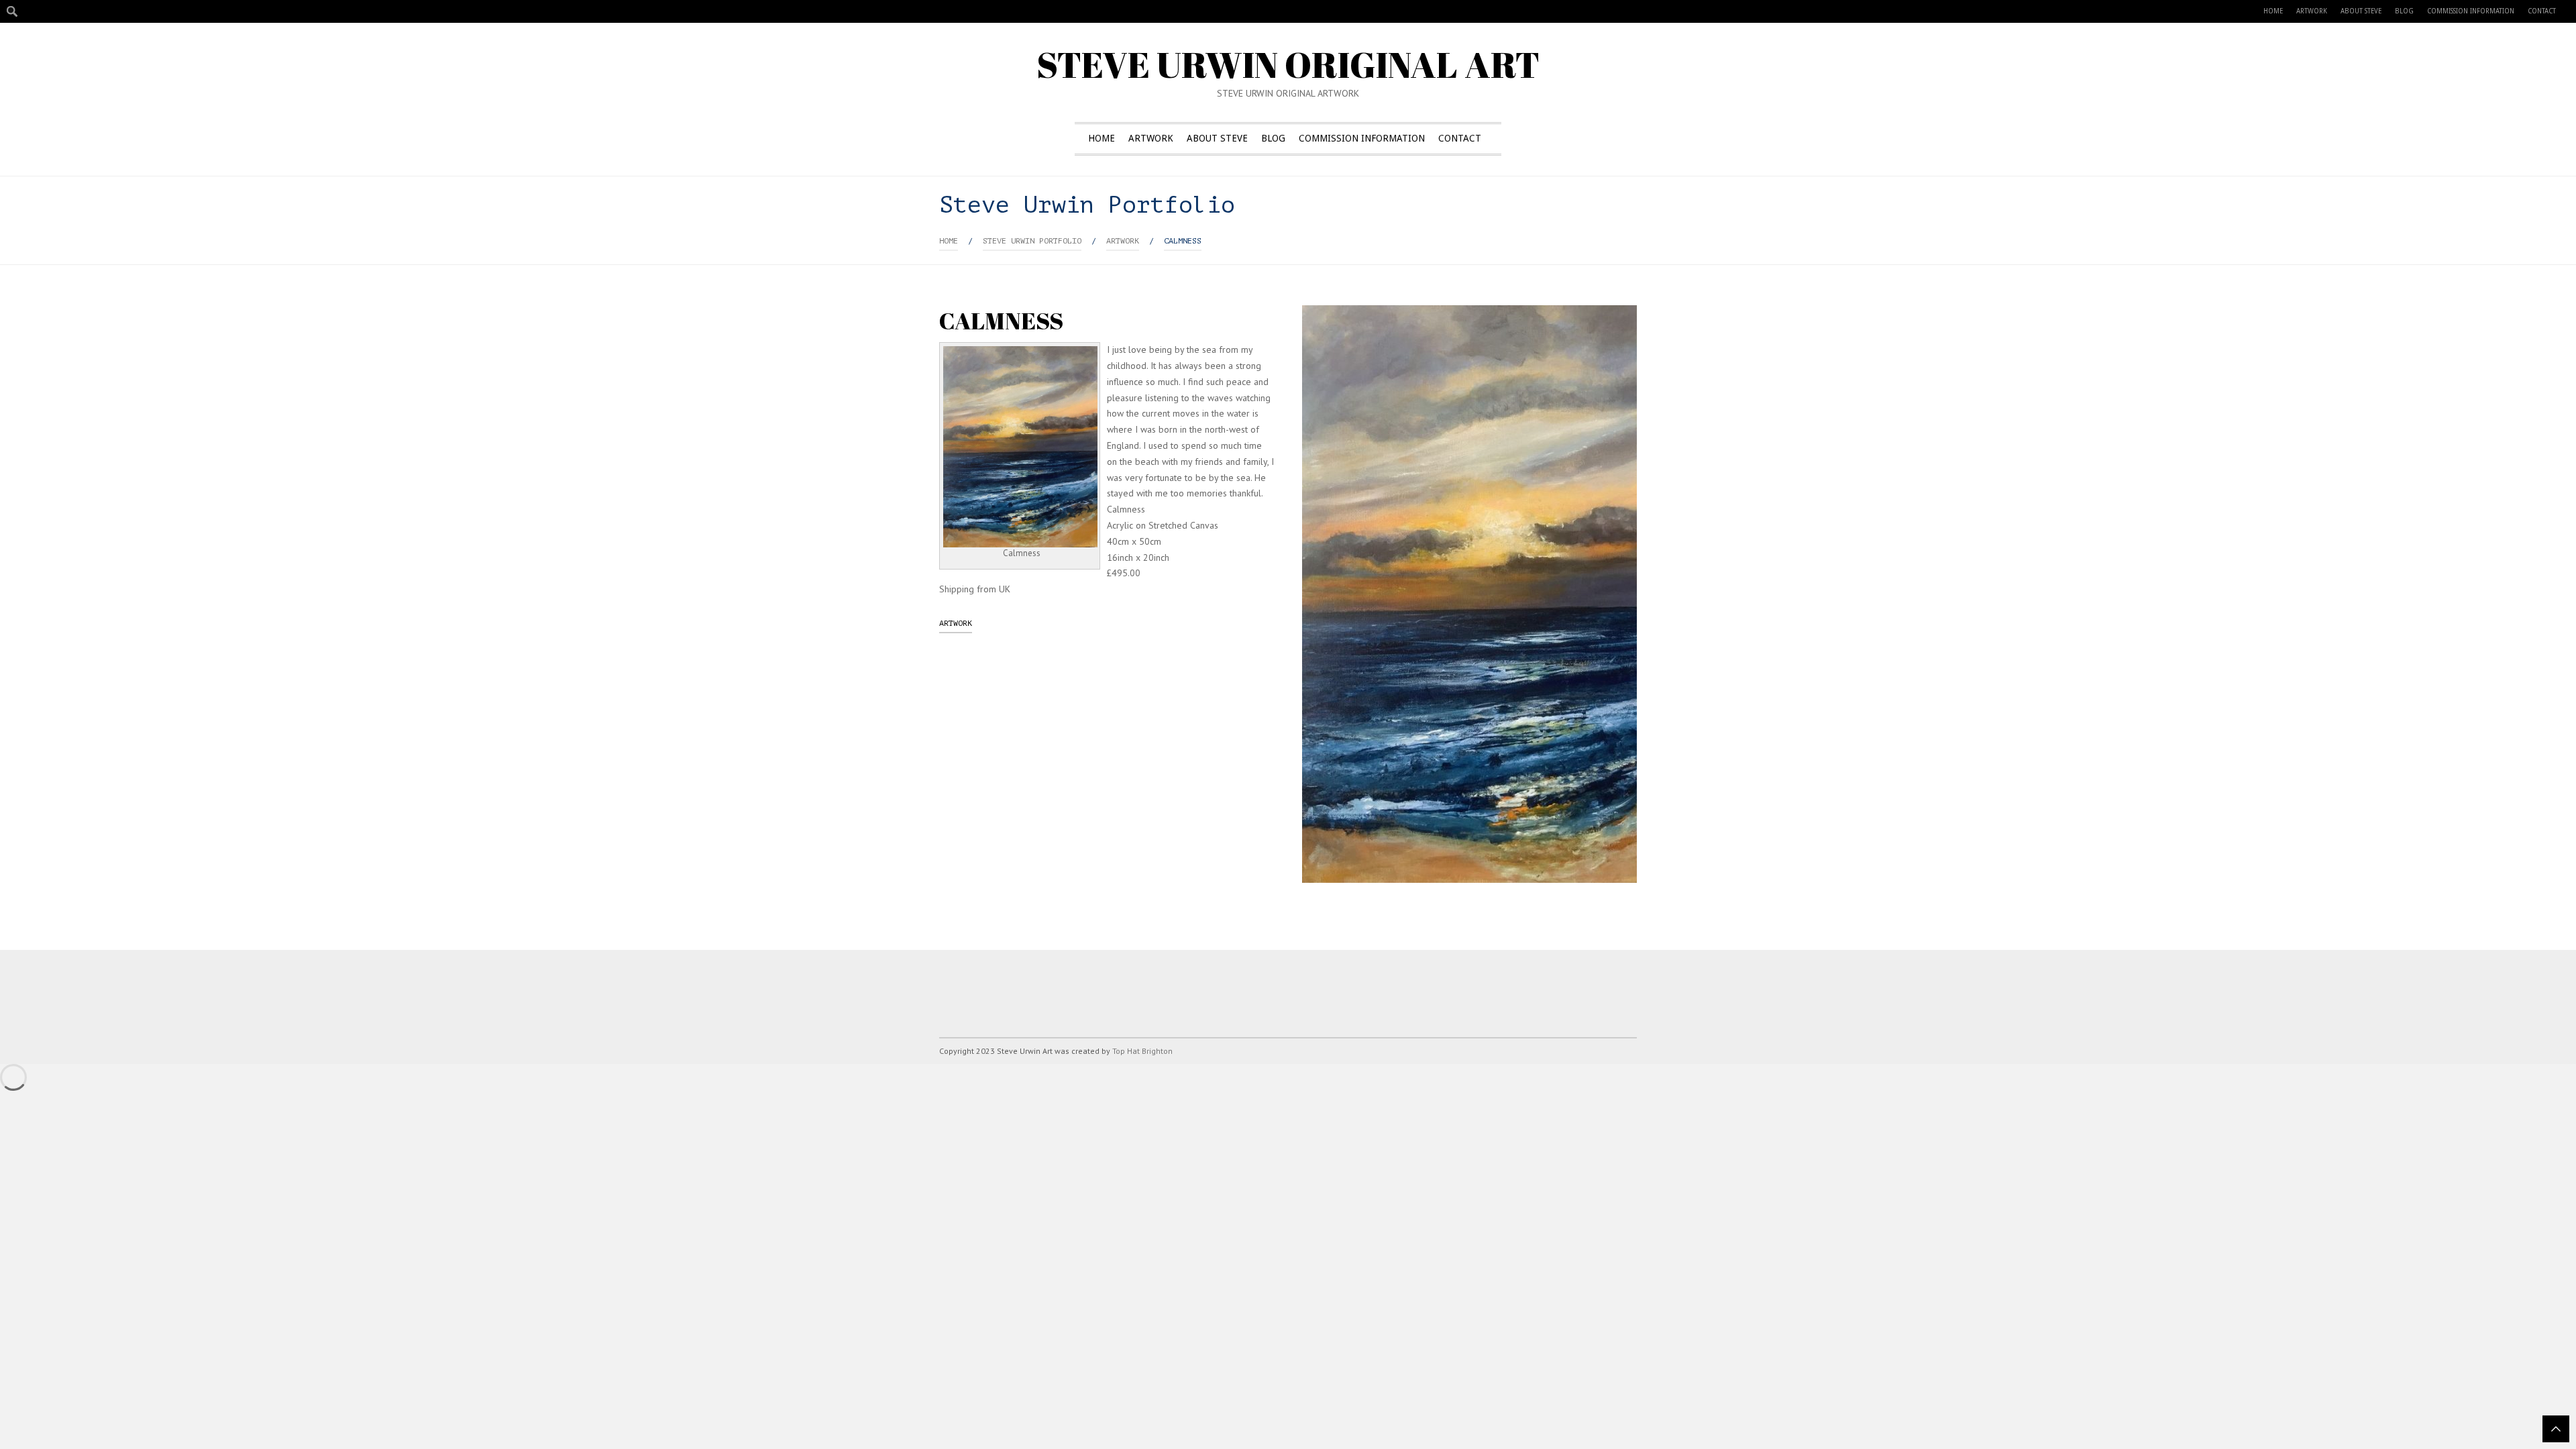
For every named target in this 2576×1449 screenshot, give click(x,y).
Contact (2542, 11)
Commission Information (2471, 11)
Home (2273, 11)
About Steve (2361, 11)
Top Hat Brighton (1142, 1051)
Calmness (1183, 241)
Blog (2404, 11)
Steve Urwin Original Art (1288, 64)
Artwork (2312, 11)
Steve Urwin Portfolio (1032, 241)
